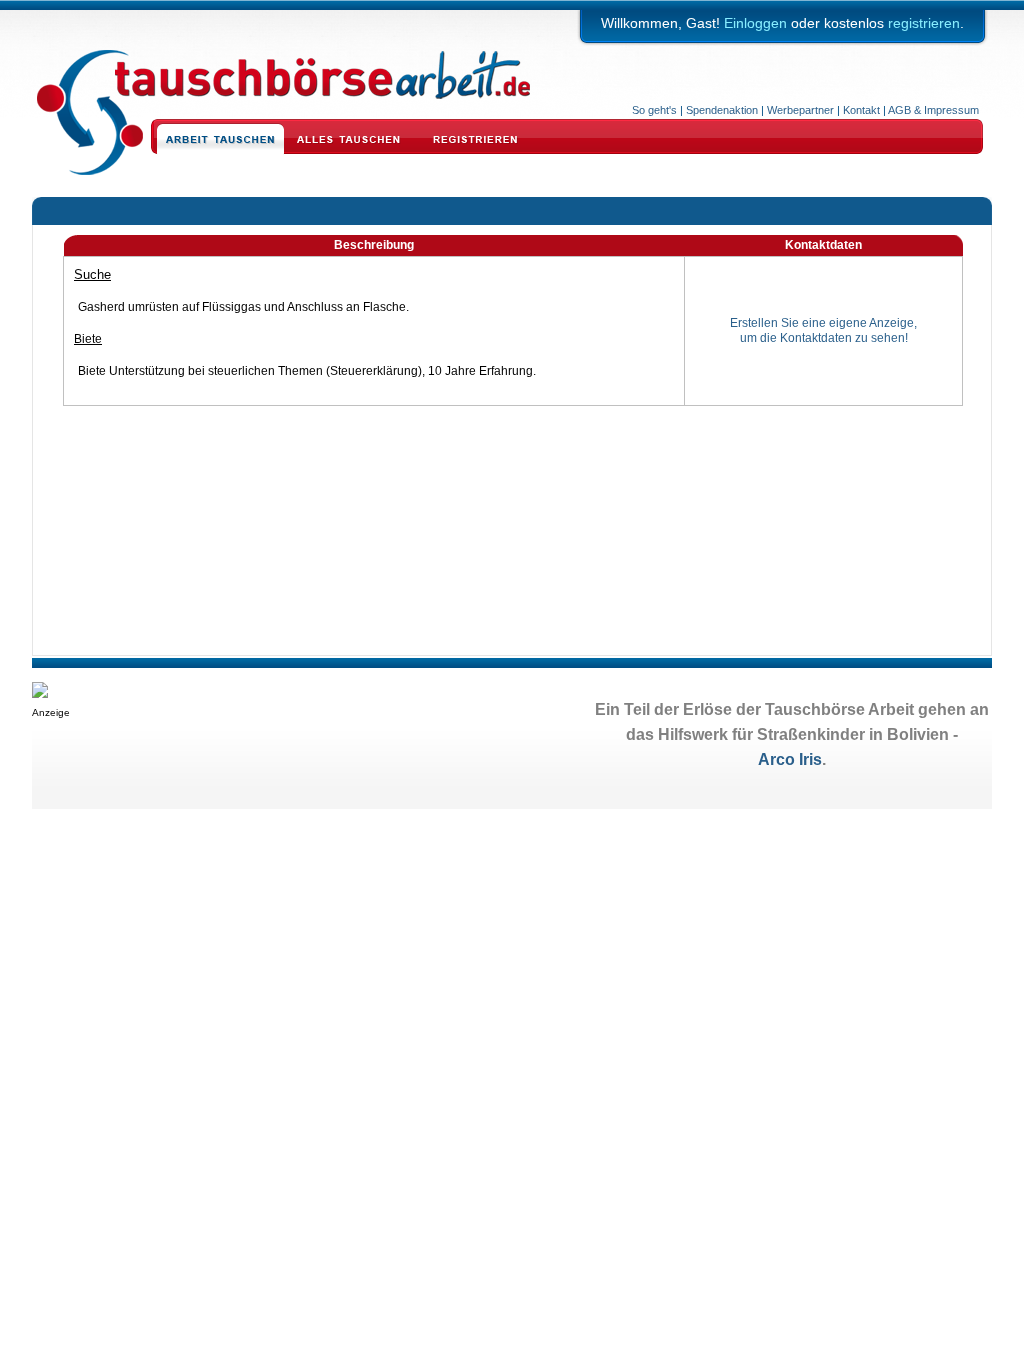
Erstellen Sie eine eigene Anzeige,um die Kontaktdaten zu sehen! (823, 331)
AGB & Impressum (933, 110)
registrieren (924, 23)
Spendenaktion (722, 110)
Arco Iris (790, 759)
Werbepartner (800, 110)
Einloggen (755, 23)
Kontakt (861, 110)
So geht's (654, 110)
